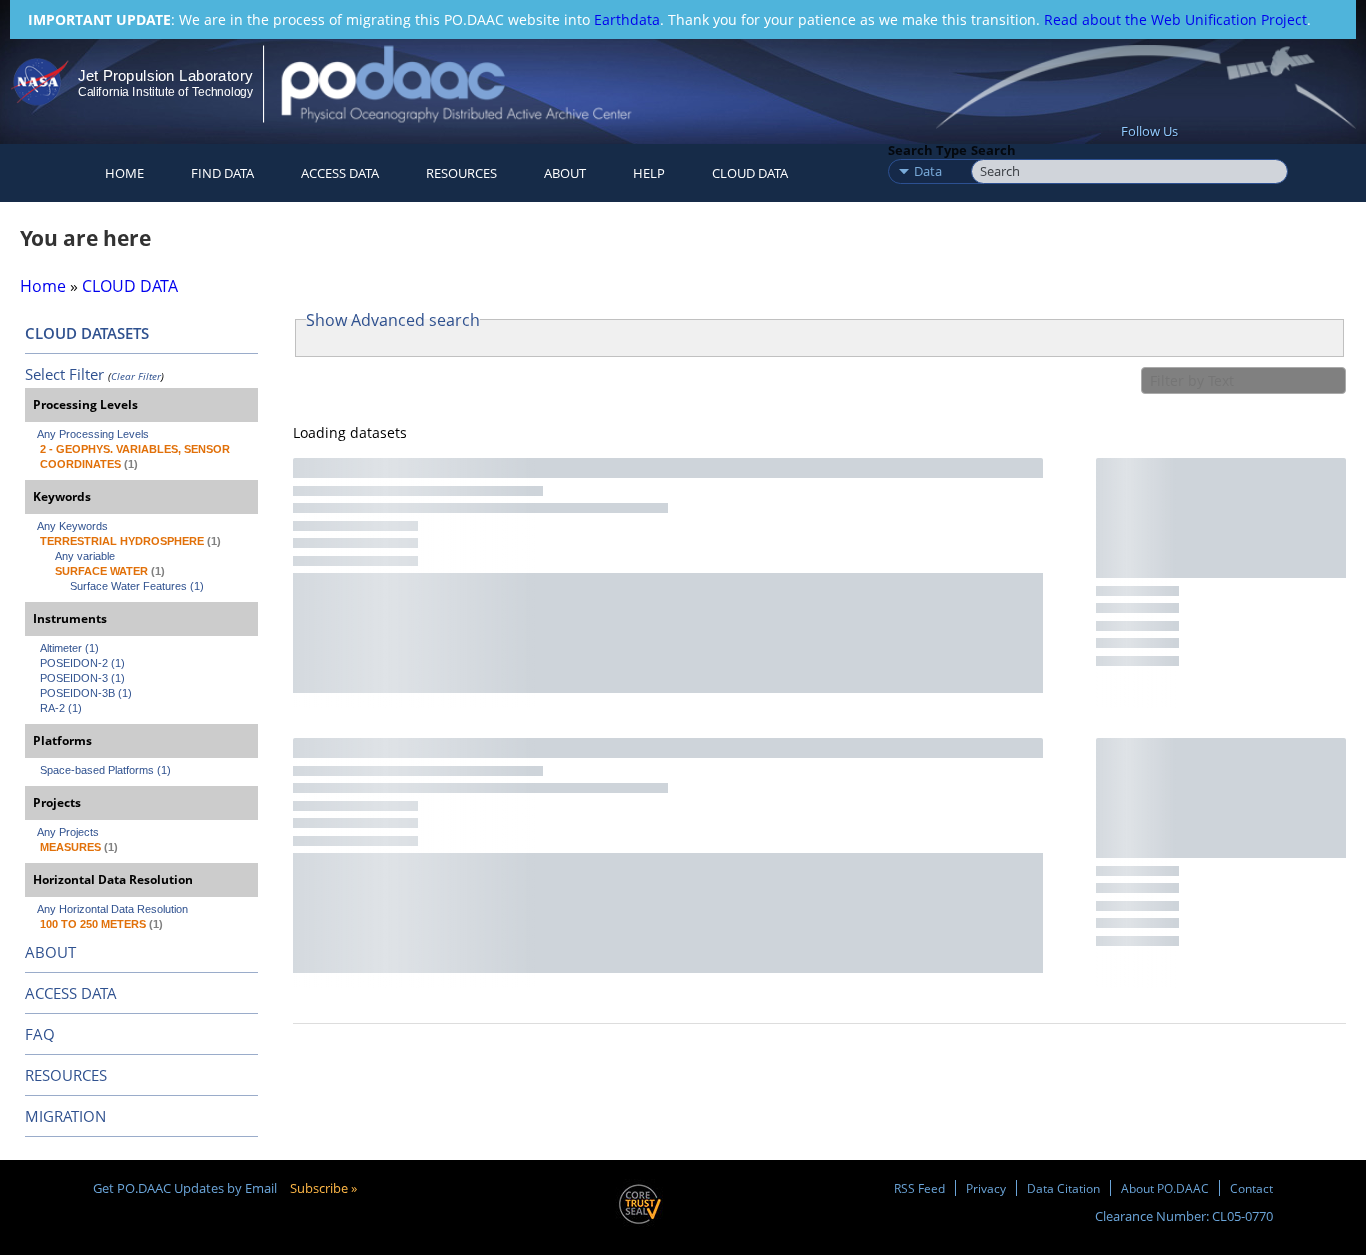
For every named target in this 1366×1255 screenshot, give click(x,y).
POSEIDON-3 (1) (82, 678)
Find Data (222, 173)
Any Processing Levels (93, 434)
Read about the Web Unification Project (1175, 19)
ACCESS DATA (71, 993)
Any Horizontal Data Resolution (112, 909)
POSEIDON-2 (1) (82, 663)
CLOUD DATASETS (87, 333)
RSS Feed (919, 1188)
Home (124, 173)
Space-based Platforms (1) (105, 770)
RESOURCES (461, 173)
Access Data (340, 173)
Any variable (85, 556)
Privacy (986, 1188)
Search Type (927, 150)
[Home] (473, 83)
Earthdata (627, 19)
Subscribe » (323, 1188)
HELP (649, 173)
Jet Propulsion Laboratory (165, 75)
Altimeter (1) (69, 648)
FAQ (40, 1034)
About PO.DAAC (1165, 1188)
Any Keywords (72, 526)
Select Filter (64, 374)
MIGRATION (65, 1116)
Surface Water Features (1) (137, 586)
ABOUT (50, 952)
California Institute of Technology (165, 92)
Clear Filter (136, 376)
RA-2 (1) (61, 708)
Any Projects (68, 832)
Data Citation (1063, 1188)
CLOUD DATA (750, 173)
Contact (1251, 1188)
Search (993, 150)
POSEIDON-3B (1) (86, 693)
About (565, 173)
